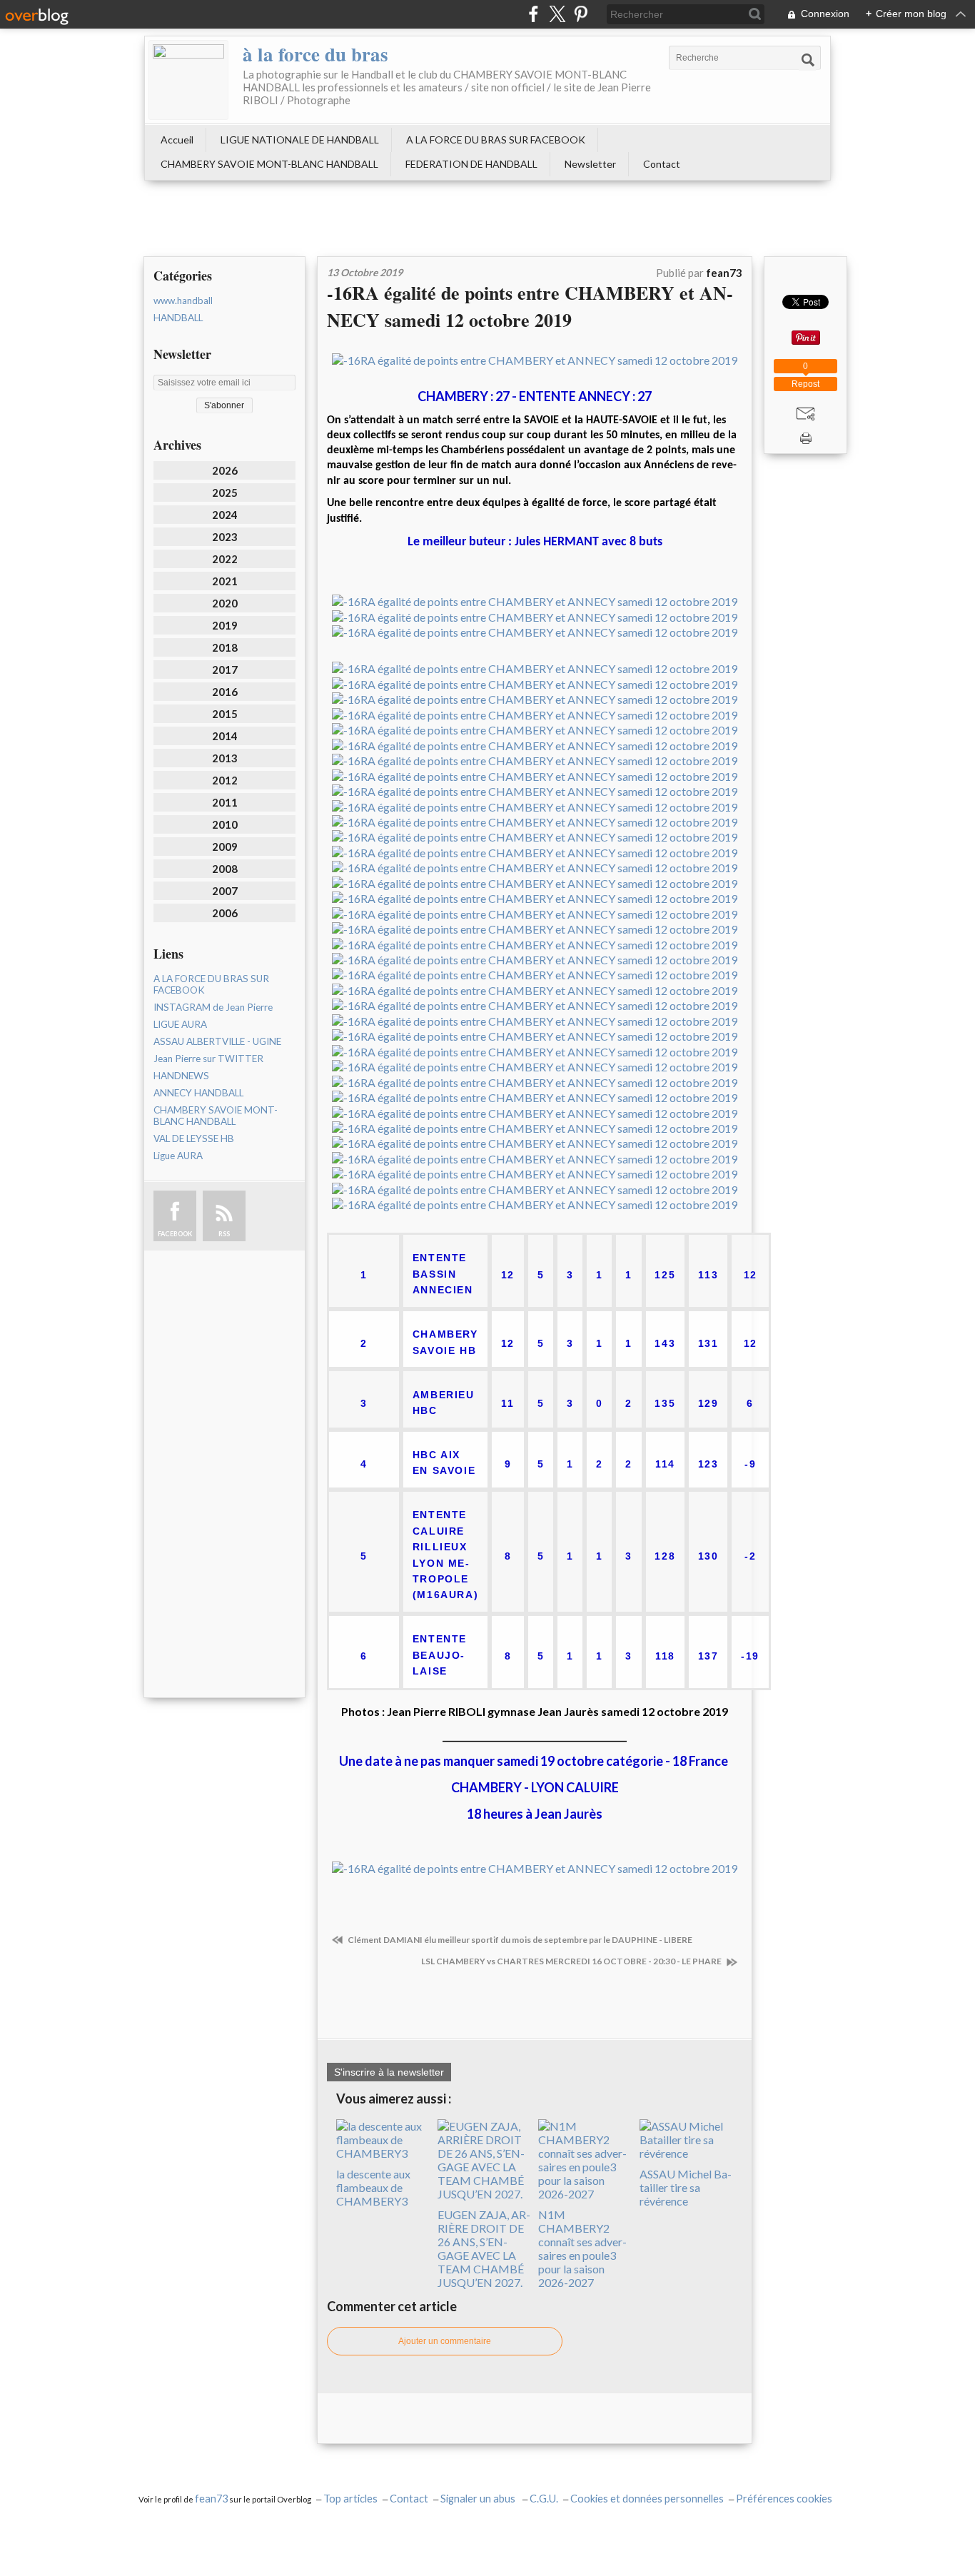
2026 (225, 470)
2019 (225, 625)
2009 (225, 847)
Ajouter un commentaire (445, 2341)
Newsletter (590, 164)
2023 (225, 537)
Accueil (177, 140)
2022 (225, 559)
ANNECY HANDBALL (198, 1093)
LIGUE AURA (180, 1024)
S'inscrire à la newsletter (389, 2072)
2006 (225, 913)
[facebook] (534, 14)
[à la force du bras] (188, 80)
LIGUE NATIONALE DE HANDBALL (300, 140)
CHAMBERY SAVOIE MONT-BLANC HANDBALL (269, 164)
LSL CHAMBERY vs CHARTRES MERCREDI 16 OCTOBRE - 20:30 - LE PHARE (572, 1961)
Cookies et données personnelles (647, 2499)
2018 (225, 647)
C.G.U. (544, 2499)
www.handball (183, 300)
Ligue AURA (178, 1156)
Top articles (350, 2499)
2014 (225, 736)
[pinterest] (581, 14)
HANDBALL (178, 318)
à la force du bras (315, 54)
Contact (662, 164)
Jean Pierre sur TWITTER (208, 1059)
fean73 (211, 2499)
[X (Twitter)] (557, 14)
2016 (225, 692)
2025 (225, 493)
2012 (225, 780)
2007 (225, 891)
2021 (225, 581)
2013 (225, 758)
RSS (224, 1234)
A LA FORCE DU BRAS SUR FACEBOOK (496, 140)
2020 (225, 603)
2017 (225, 670)
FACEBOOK (175, 1234)
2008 (225, 869)
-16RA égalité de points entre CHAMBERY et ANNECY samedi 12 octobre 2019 (530, 306)
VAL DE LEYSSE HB (194, 1138)
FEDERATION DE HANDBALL (471, 164)
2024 (225, 515)
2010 (225, 824)
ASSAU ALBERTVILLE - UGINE (217, 1041)
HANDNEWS (181, 1076)
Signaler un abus (479, 2499)
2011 (225, 802)
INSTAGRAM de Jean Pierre (213, 1007)
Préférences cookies (784, 2499)
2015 (225, 714)
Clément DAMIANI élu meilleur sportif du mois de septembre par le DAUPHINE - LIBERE (519, 1940)
